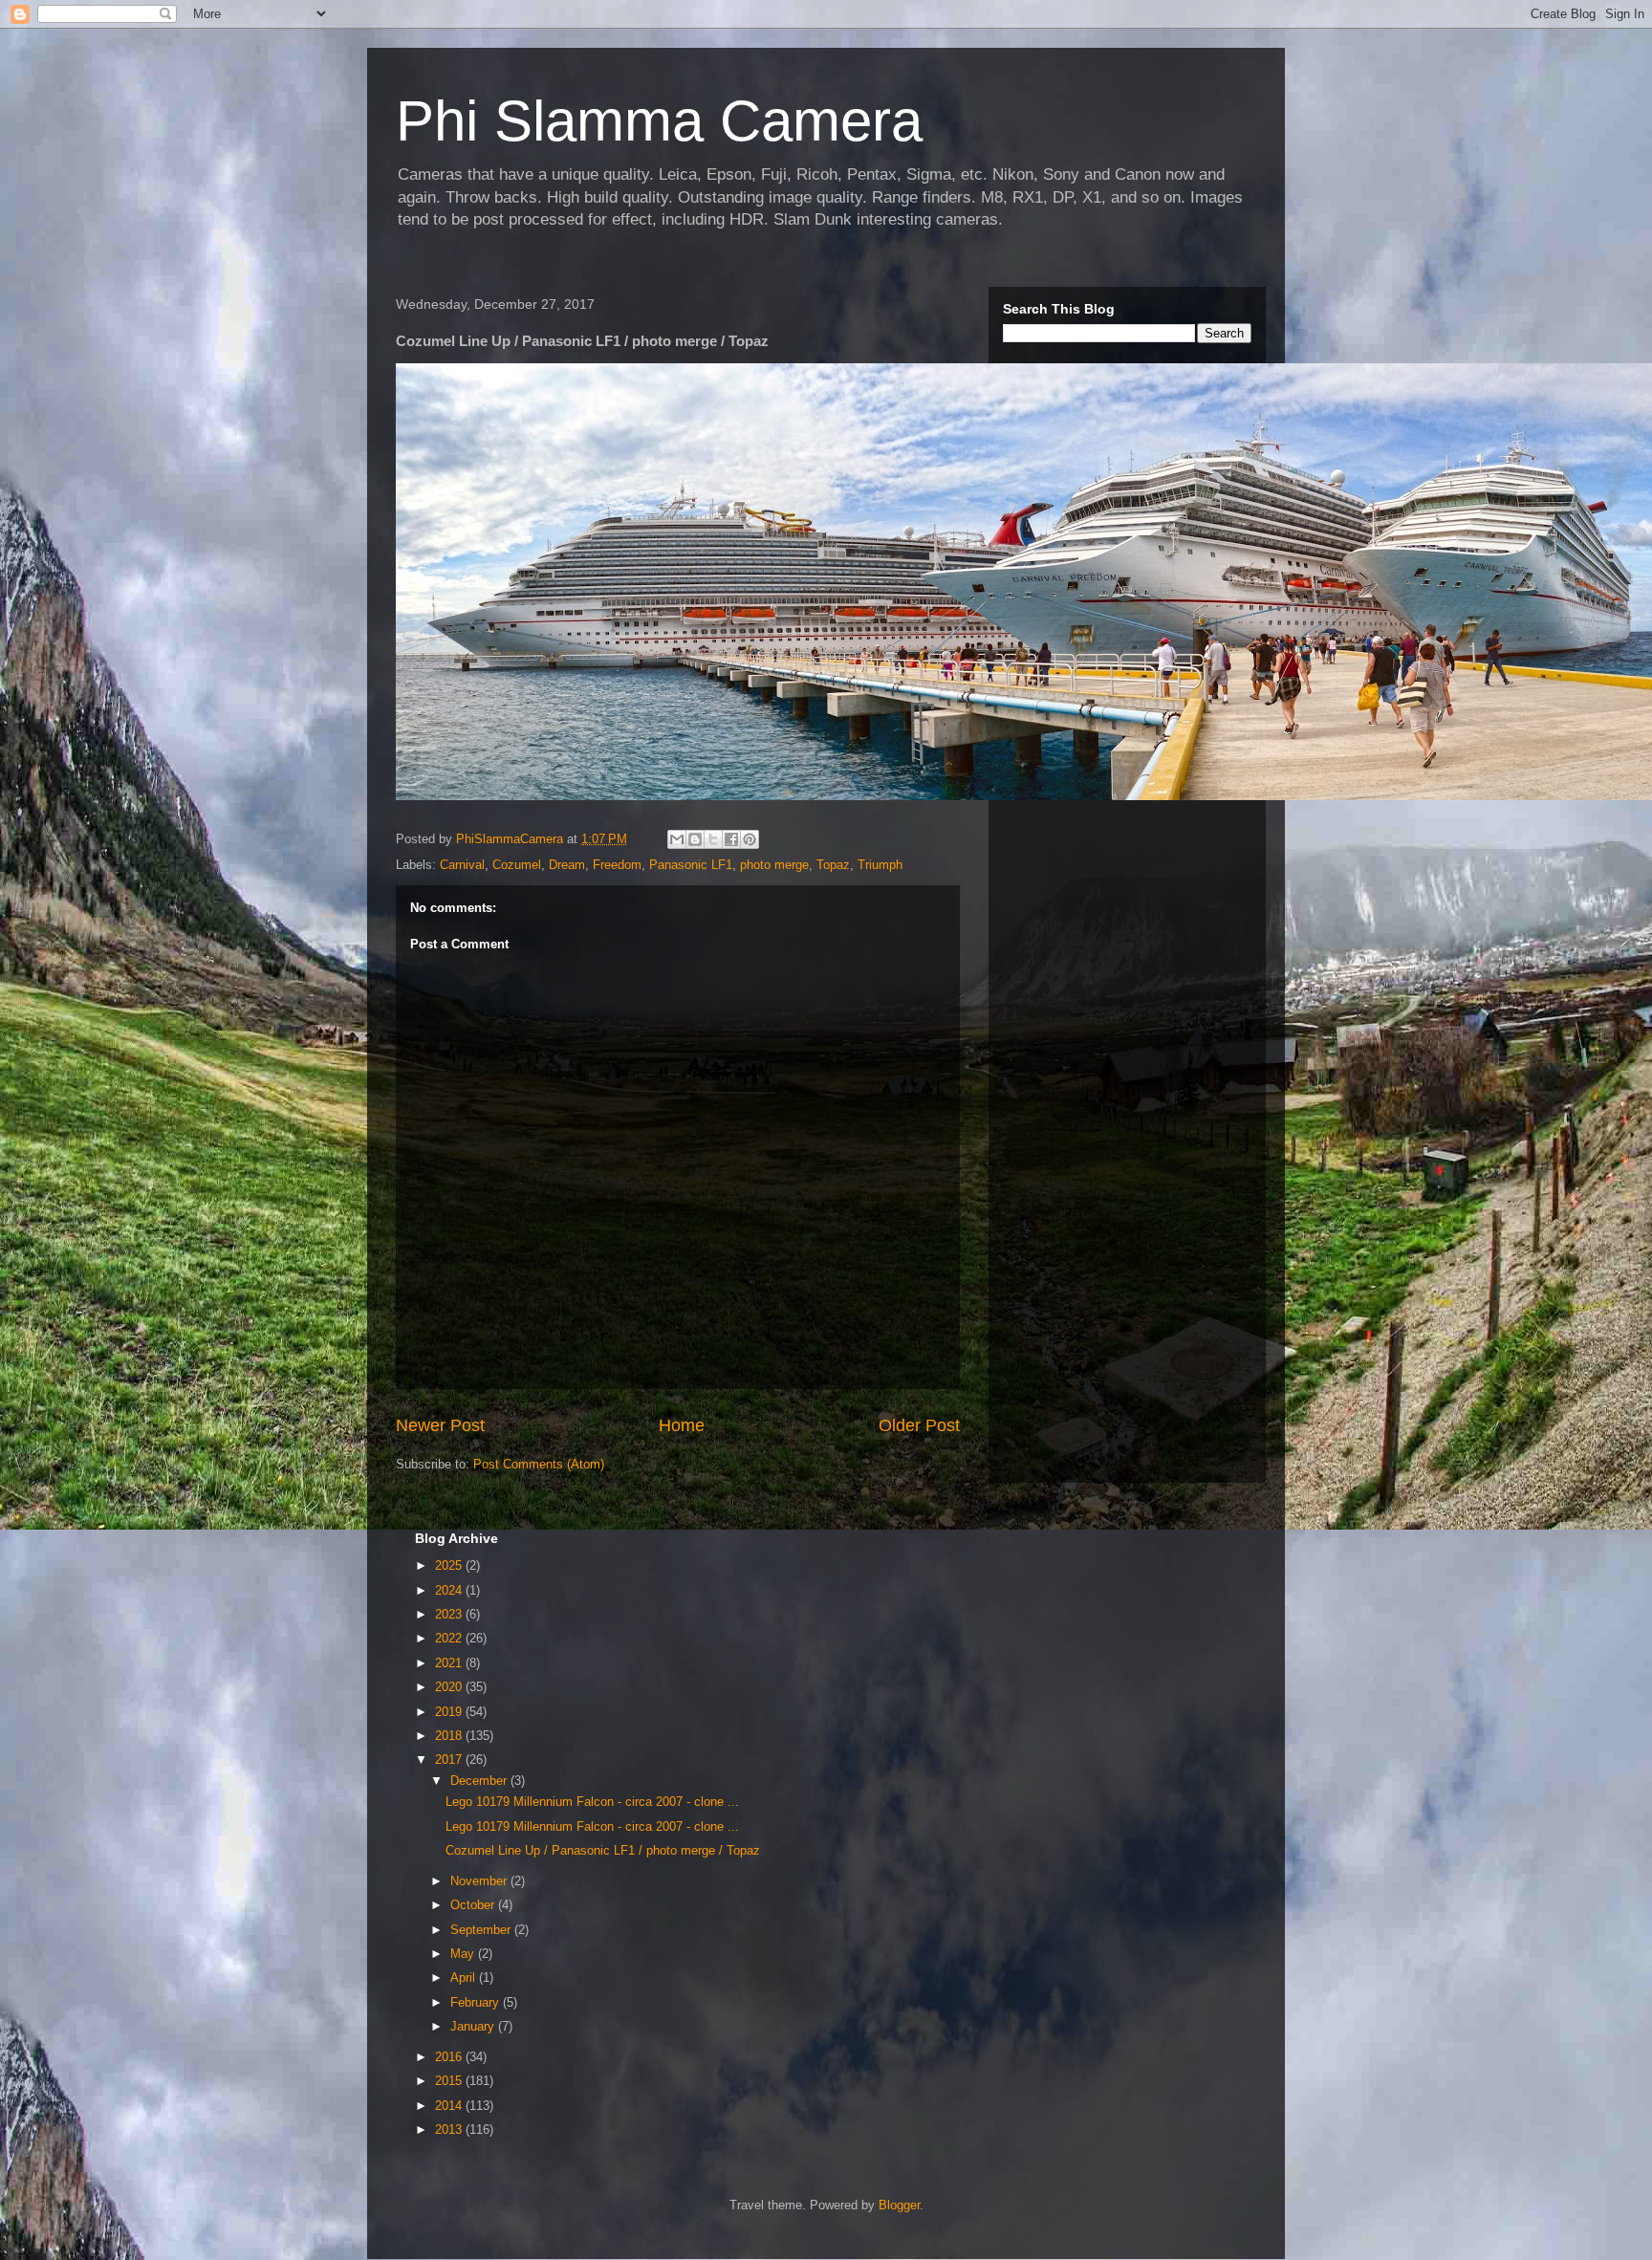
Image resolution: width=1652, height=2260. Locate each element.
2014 (450, 2106)
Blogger (899, 2205)
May (464, 1954)
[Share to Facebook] (731, 839)
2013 (450, 2130)
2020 (450, 1687)
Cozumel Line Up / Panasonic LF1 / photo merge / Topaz (603, 1850)
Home (682, 1425)
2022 (450, 1638)
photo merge (774, 865)
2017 (450, 1760)
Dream (567, 865)
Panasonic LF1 (691, 865)
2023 (450, 1614)
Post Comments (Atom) (539, 1464)
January (474, 2026)
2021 (450, 1663)
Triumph (880, 865)
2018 (450, 1736)
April (465, 1977)
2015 (450, 2081)
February (477, 2002)
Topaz (833, 865)
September (482, 1930)
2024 (450, 1590)
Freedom (617, 865)
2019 (450, 1712)
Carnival (462, 865)
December (480, 1781)
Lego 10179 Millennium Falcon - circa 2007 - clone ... (592, 1802)
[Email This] (677, 839)
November (480, 1881)
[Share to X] (713, 839)
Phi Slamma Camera (659, 121)
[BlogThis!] (695, 839)
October (474, 1905)
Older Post (919, 1425)
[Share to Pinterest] (750, 839)
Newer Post (440, 1425)
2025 (450, 1565)
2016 (450, 2057)
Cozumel (517, 865)
